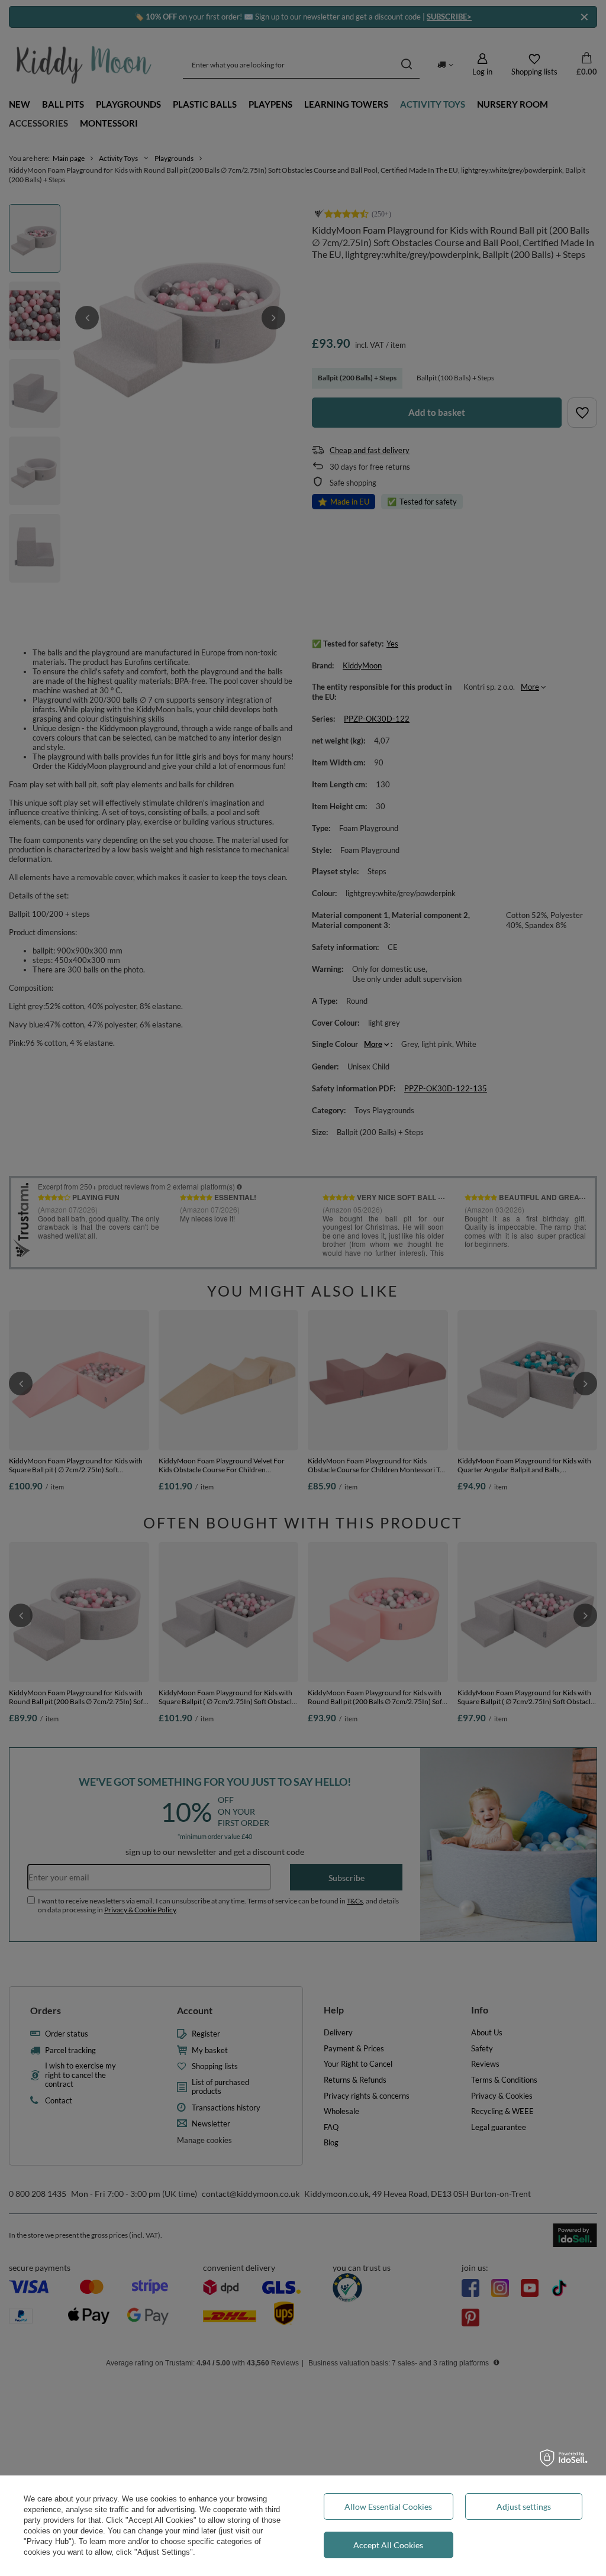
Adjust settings (524, 2506)
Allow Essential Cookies (388, 2506)
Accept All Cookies (388, 2545)
